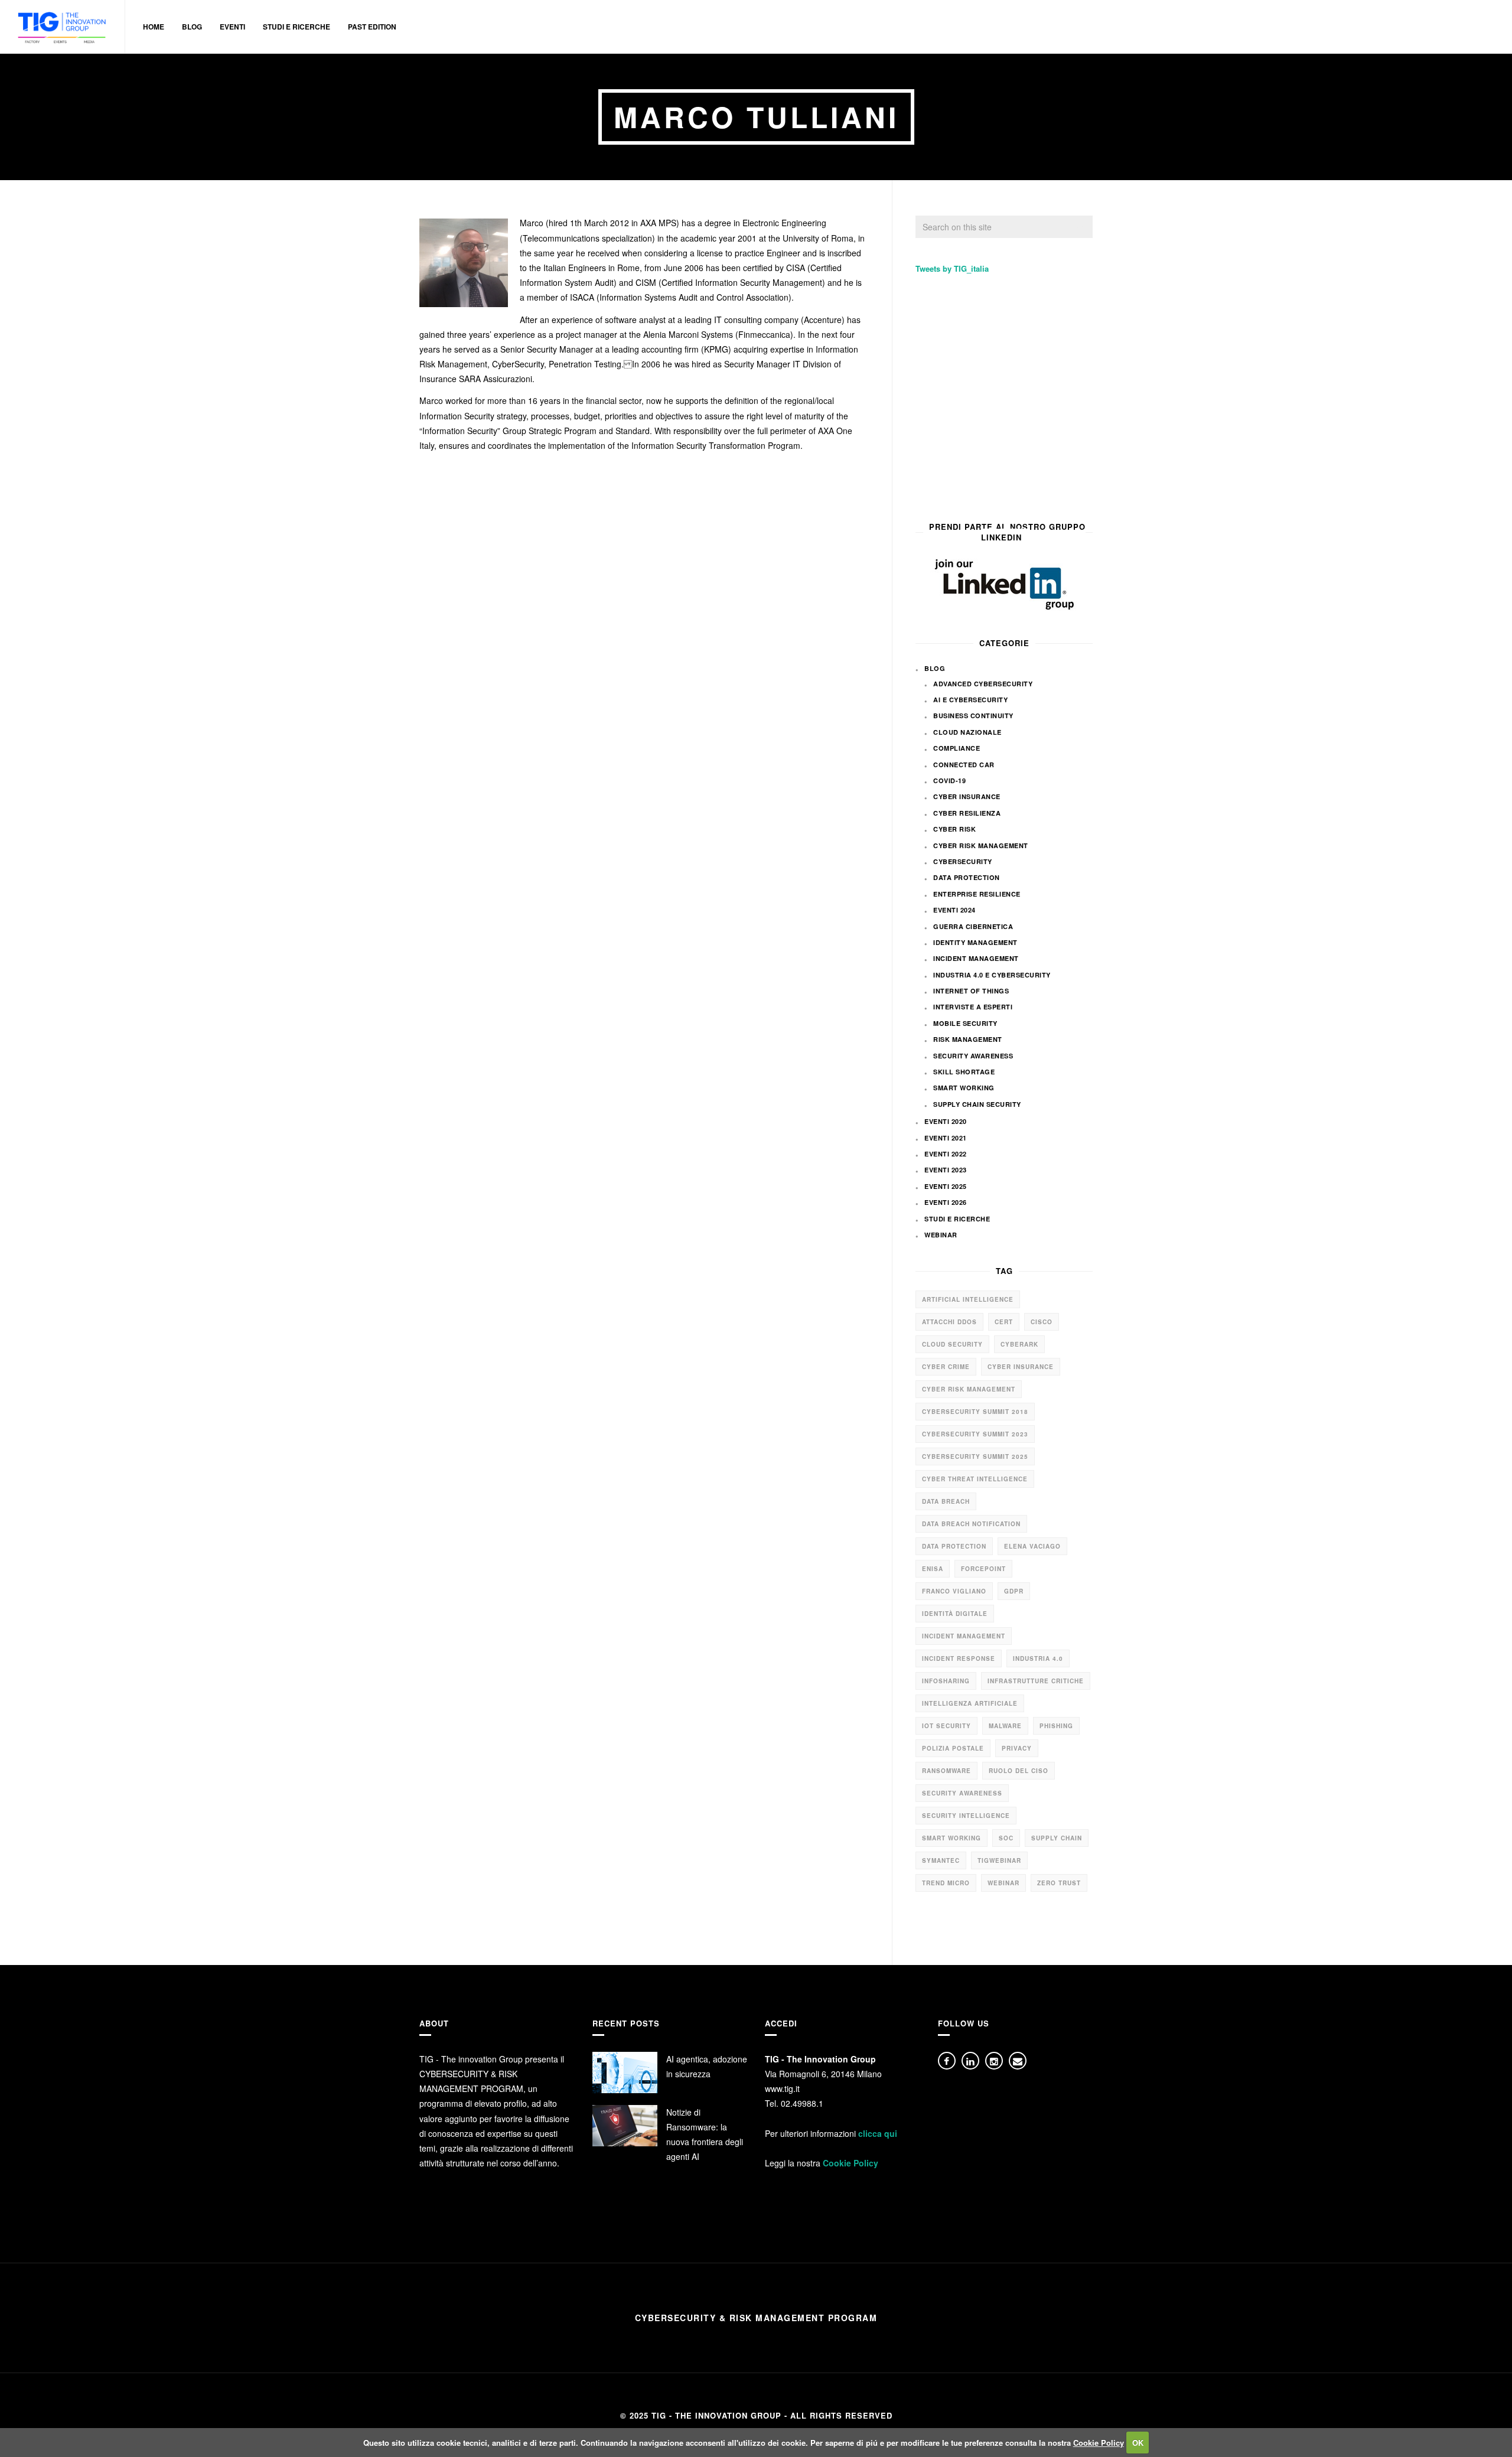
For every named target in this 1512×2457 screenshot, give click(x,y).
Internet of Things (971, 991)
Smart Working (964, 1088)
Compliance (957, 748)
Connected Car (964, 765)
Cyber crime (946, 1367)
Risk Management (968, 1039)
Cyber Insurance (967, 796)
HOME (154, 27)
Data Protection (967, 877)
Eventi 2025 (946, 1186)
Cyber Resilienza (967, 813)
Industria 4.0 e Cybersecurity (992, 975)
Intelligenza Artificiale (970, 1703)
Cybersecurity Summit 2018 (975, 1412)
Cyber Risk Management (981, 845)
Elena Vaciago (1032, 1546)
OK (1138, 2443)
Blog (935, 668)
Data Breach (946, 1501)
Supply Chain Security (977, 1104)
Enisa (933, 1569)
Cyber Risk (954, 829)
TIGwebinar (999, 1860)
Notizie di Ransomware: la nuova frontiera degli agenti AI (705, 2135)
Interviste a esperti (973, 1007)
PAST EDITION (372, 27)
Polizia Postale (953, 1748)
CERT (1004, 1322)
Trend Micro (946, 1883)
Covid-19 (949, 781)
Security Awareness (973, 1056)
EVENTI (232, 27)
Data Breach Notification (971, 1524)
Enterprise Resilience (977, 894)
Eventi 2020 (946, 1121)
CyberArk (1019, 1344)
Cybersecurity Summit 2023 (975, 1434)
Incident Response (959, 1658)
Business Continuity (973, 716)
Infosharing (946, 1681)
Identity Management (975, 942)
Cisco (1042, 1322)
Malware (1005, 1726)
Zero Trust (1059, 1883)
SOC (1006, 1838)
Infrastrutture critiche (1036, 1681)
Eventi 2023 (946, 1170)
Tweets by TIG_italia (952, 268)
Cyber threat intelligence (975, 1479)
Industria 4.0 (1038, 1658)
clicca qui (878, 2133)
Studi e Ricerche (957, 1219)
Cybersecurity (963, 861)
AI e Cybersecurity (970, 700)
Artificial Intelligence (968, 1299)
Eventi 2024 (954, 910)
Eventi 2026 (946, 1202)
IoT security (946, 1726)
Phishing (1056, 1726)
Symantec (941, 1860)
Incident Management (976, 958)
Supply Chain (1057, 1838)
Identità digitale (955, 1614)
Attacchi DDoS (949, 1322)
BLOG (192, 27)
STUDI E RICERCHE (296, 27)
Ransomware (946, 1771)
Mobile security (965, 1023)
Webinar (941, 1235)
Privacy (1017, 1748)
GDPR (1014, 1591)
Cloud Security (952, 1344)
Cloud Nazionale (967, 732)
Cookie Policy (850, 2163)
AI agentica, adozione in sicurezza (707, 2066)
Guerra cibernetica (973, 926)
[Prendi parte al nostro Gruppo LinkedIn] (1004, 584)
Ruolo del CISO (1019, 1771)
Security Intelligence (966, 1816)
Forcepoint (983, 1569)
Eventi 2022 (946, 1154)
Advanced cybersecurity (983, 684)
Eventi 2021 (946, 1138)
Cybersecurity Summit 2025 (975, 1456)
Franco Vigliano (954, 1591)
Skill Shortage (964, 1072)
